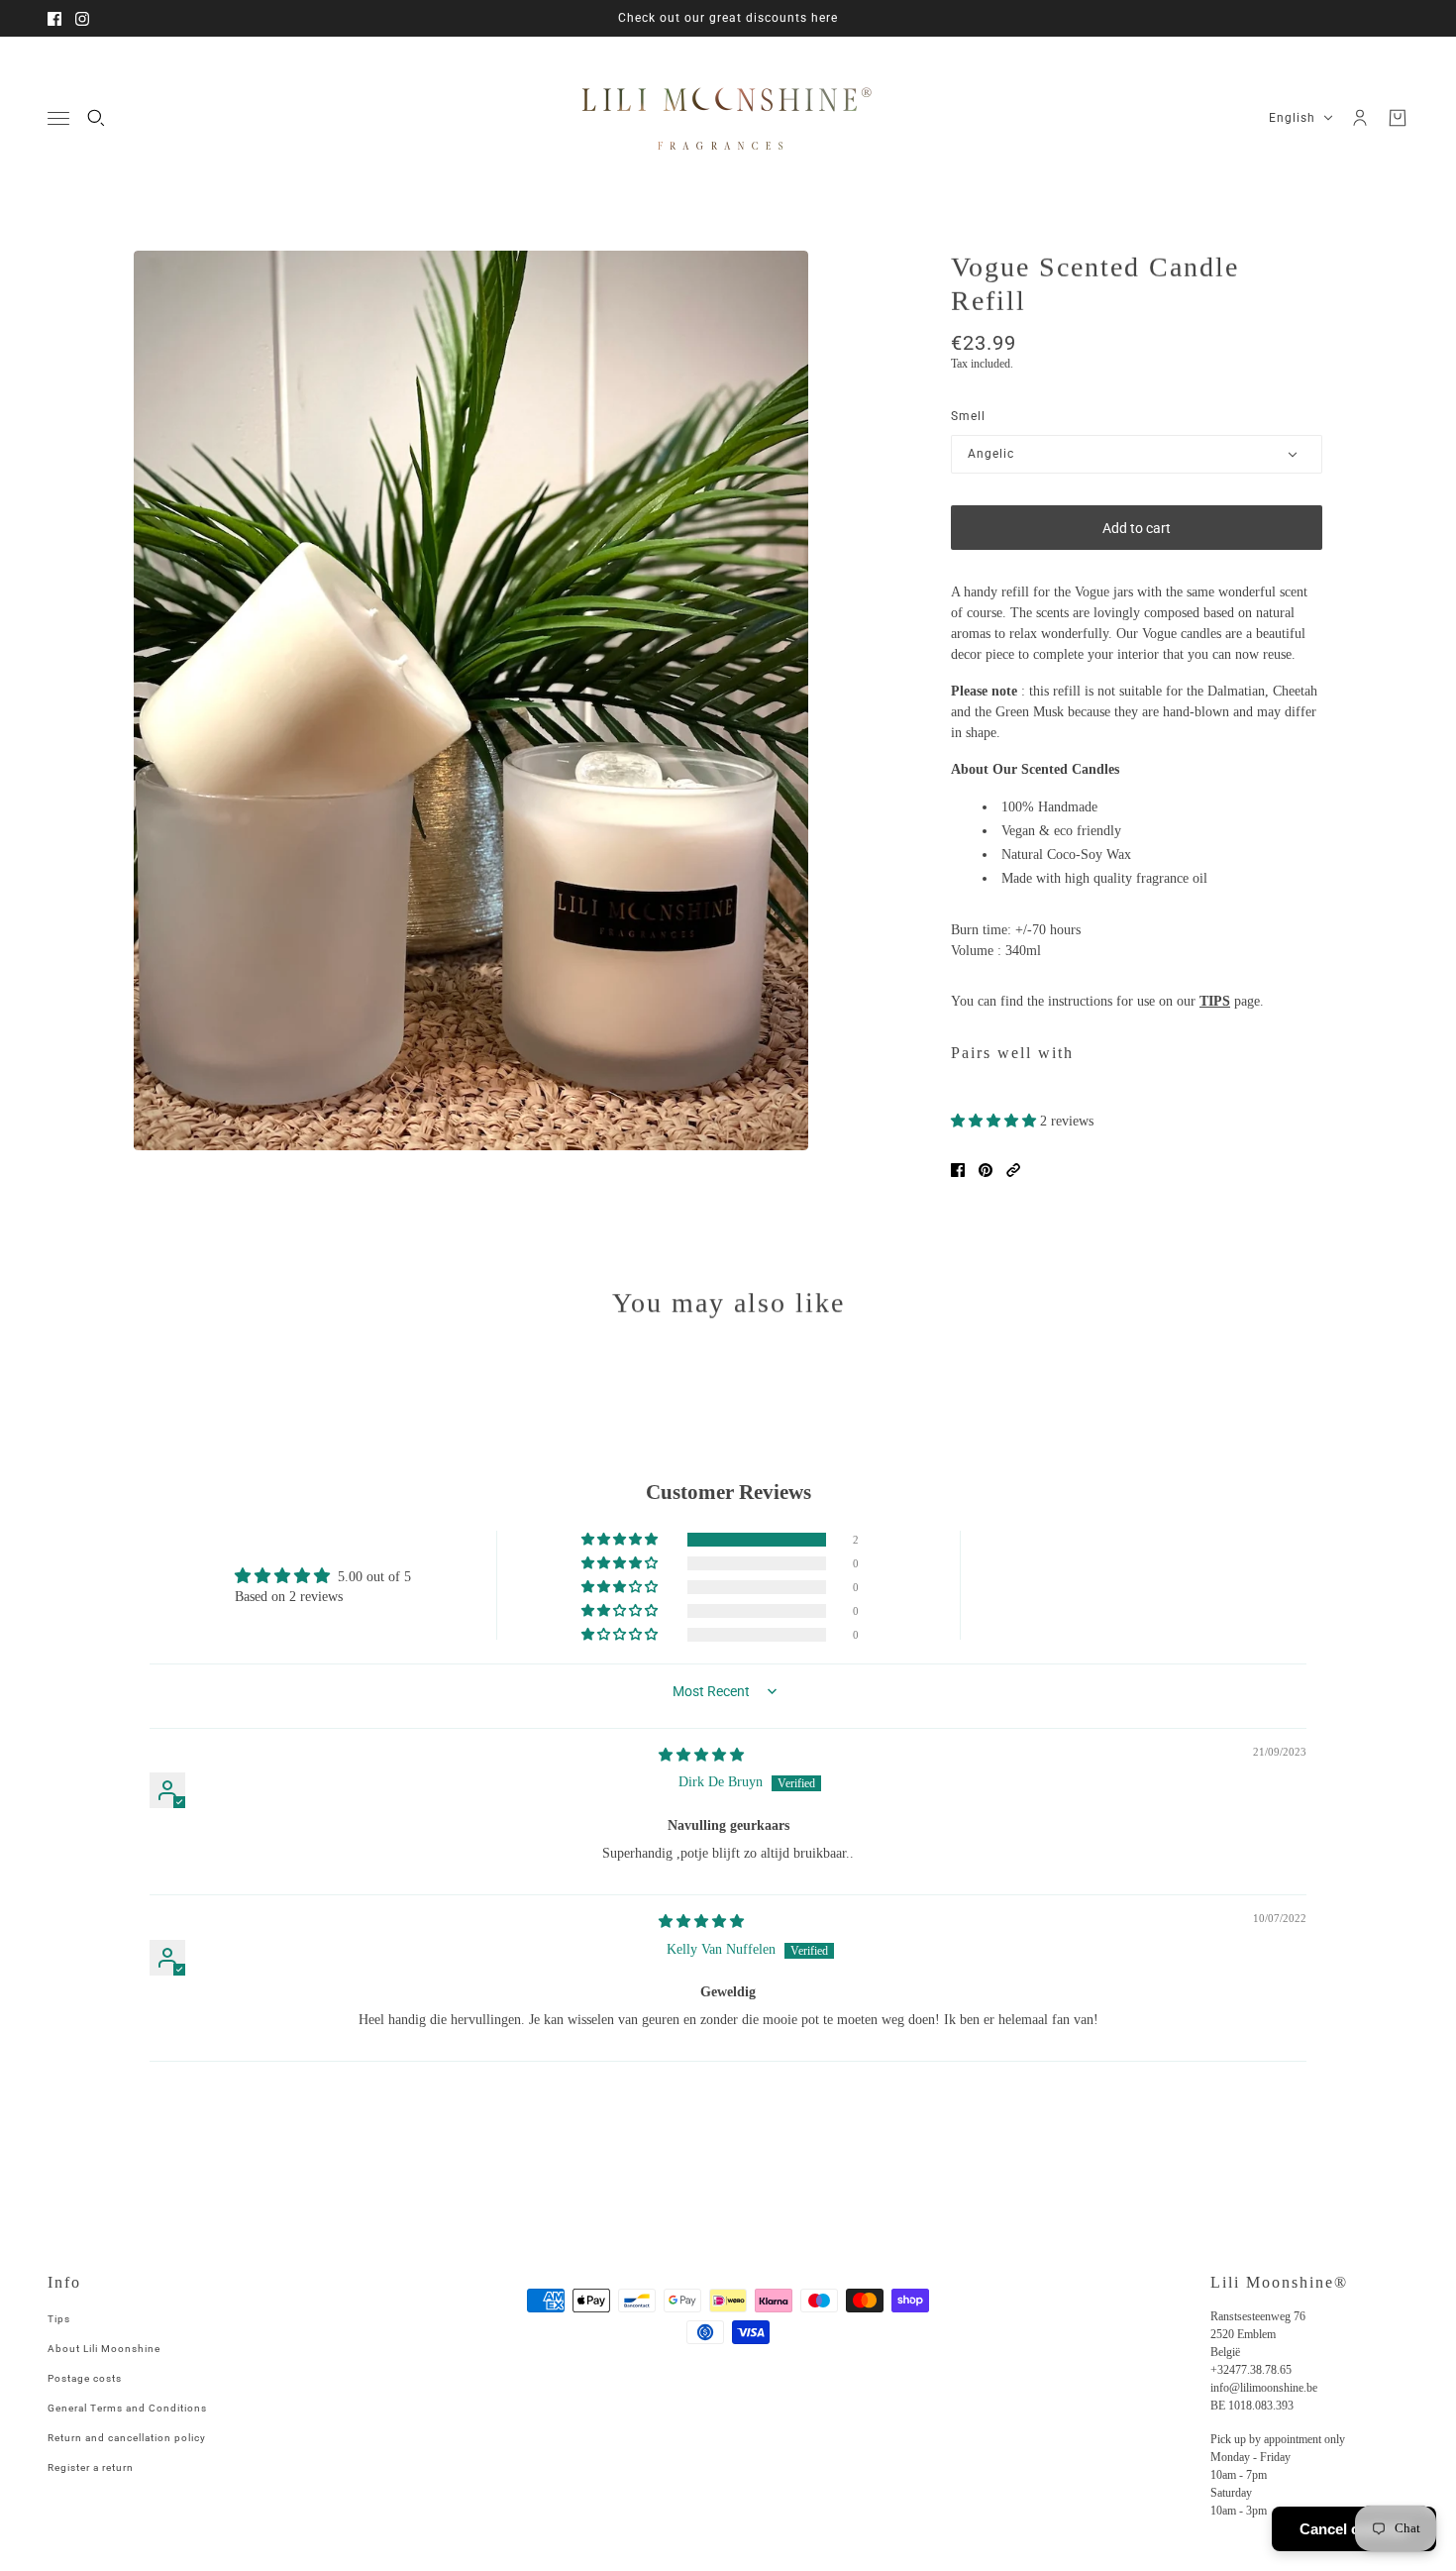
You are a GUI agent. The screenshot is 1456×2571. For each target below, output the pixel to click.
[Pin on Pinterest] (986, 1170)
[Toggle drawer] (58, 118)
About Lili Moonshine (104, 2349)
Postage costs (85, 2378)
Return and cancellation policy (127, 2438)
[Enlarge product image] (471, 700)
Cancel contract (1354, 2529)
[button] (995, 1121)
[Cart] (1398, 118)
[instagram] (82, 19)
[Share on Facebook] (958, 1170)
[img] (701, 1755)
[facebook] (54, 19)
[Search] (96, 118)
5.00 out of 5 (374, 1577)
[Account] (1360, 118)
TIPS (1215, 1001)
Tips (59, 2319)
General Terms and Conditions (127, 2408)
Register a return (91, 2467)
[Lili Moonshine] (728, 118)
